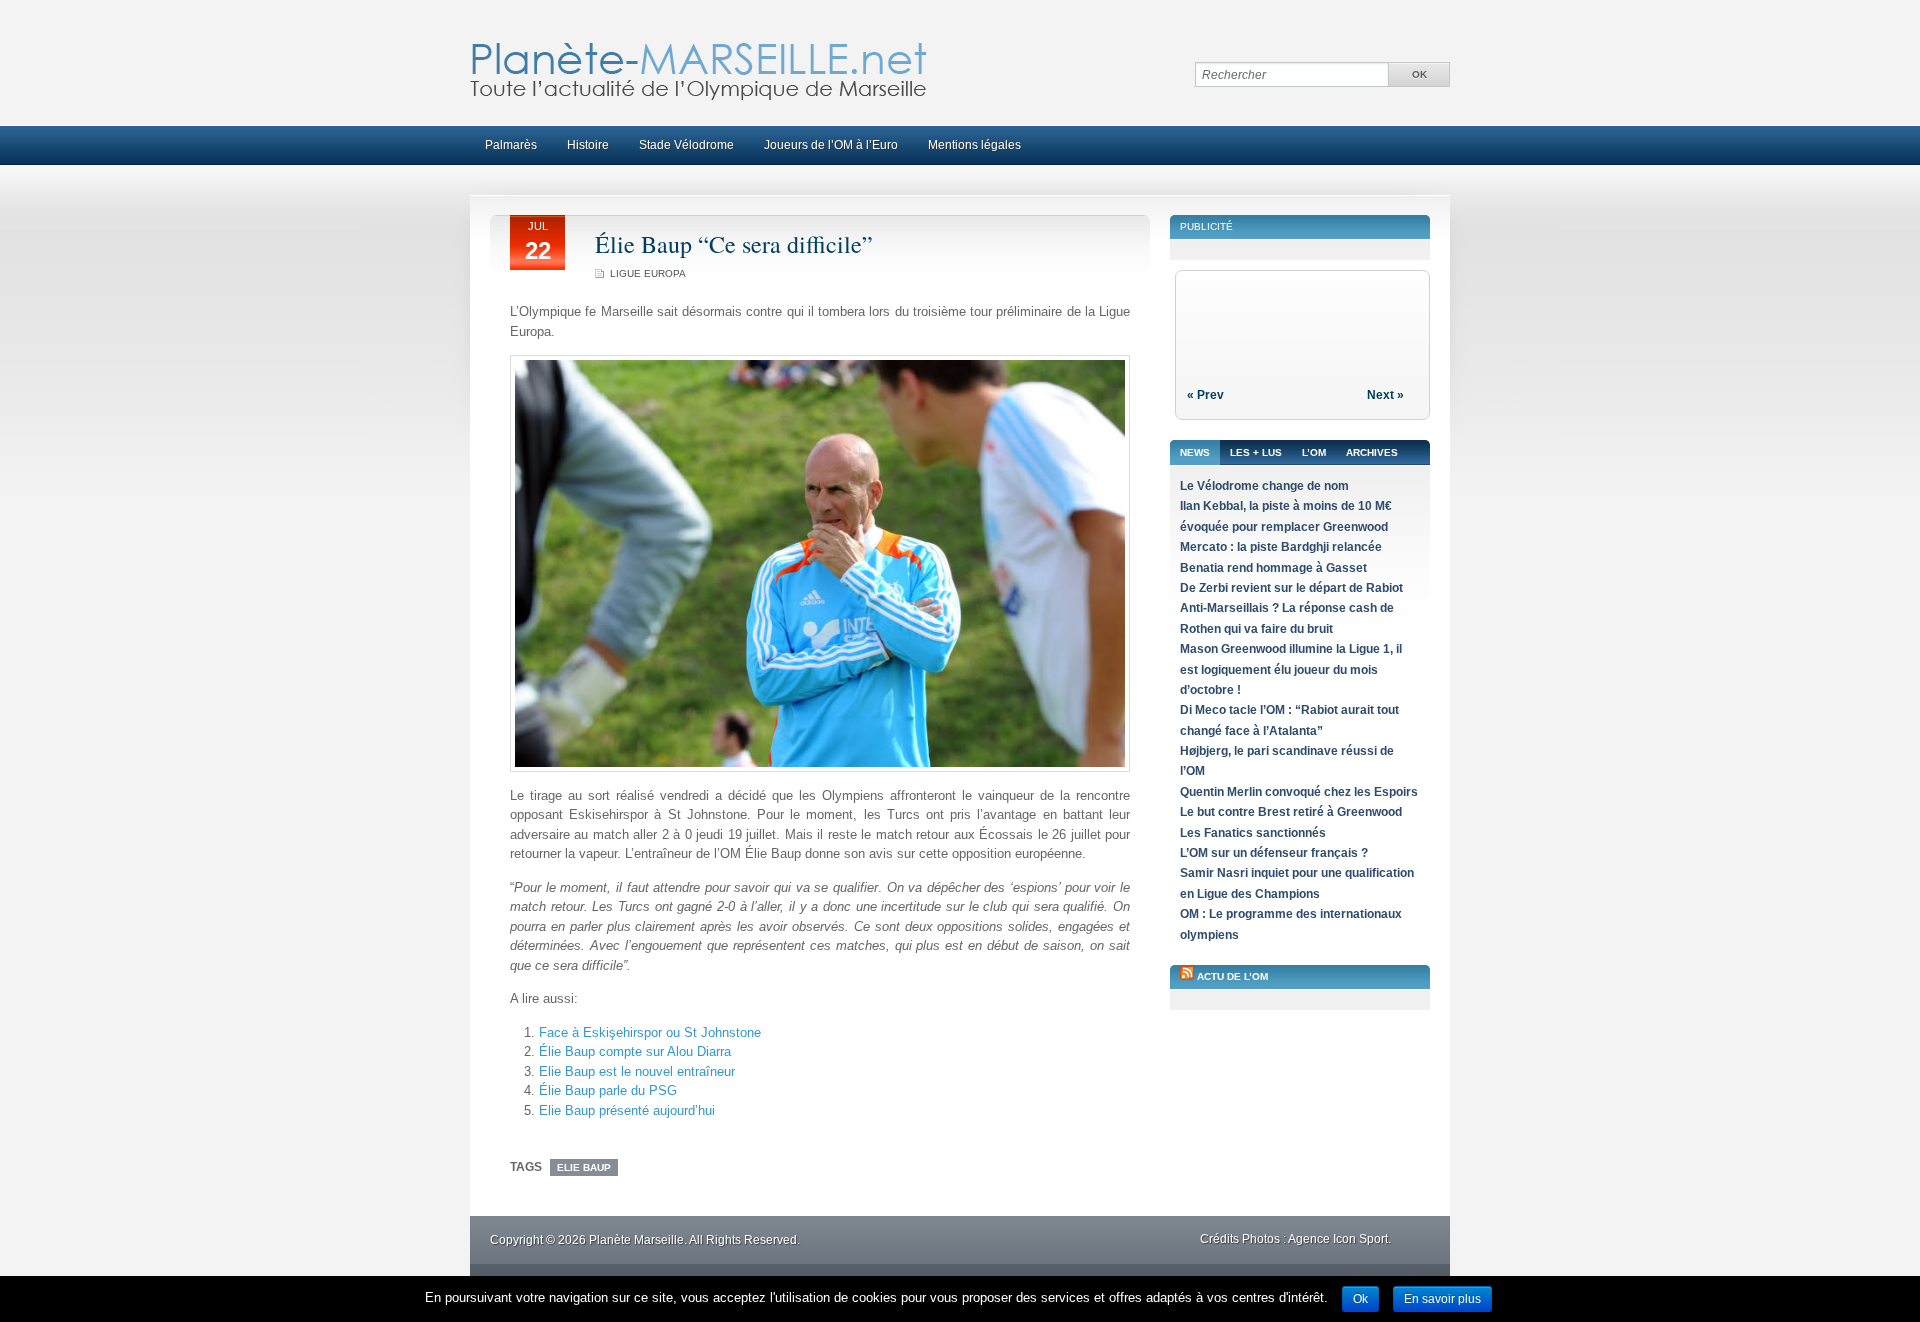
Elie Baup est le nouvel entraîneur (637, 1071)
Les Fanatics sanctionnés (1253, 833)
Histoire (588, 145)
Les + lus (1256, 452)
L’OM (1314, 452)
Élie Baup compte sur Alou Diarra (635, 1051)
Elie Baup (584, 1167)
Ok (1360, 1299)
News (1195, 452)
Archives (1372, 452)
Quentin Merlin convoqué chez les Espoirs (1299, 792)
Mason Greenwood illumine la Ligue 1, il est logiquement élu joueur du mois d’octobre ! (1291, 669)
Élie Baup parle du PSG (608, 1090)
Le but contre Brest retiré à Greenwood (1291, 812)
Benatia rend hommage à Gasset (1273, 568)
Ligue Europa (648, 273)
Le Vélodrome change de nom (1264, 486)
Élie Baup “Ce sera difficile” (734, 244)
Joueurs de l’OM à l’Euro (831, 145)
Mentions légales (974, 145)
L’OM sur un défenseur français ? (1274, 853)
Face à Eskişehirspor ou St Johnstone (650, 1032)
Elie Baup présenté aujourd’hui (627, 1110)
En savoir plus (1442, 1299)
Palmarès (511, 145)
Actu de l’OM (1232, 976)
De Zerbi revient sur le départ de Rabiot (1291, 588)
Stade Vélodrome (686, 145)
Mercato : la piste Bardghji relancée (1281, 547)
